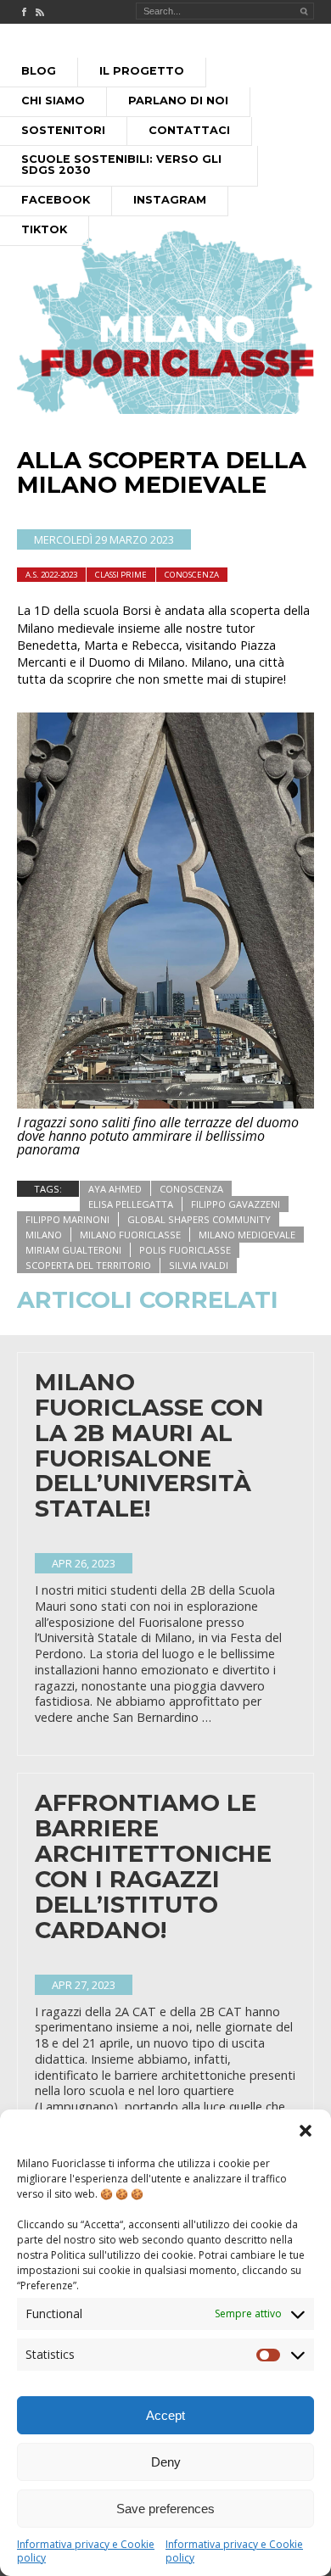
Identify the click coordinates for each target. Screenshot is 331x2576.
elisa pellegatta (131, 1204)
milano (44, 1235)
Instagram (170, 200)
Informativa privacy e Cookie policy (86, 2551)
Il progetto (142, 71)
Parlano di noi (178, 101)
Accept (165, 2415)
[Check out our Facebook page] (24, 12)
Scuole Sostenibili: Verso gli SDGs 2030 (121, 165)
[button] (306, 2131)
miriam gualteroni (73, 1250)
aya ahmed (115, 1189)
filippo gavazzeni (236, 1204)
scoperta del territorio (88, 1265)
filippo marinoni (67, 1219)
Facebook (56, 200)
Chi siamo (53, 101)
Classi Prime (121, 575)
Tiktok (44, 229)
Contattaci (189, 130)
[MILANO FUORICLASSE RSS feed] (40, 12)
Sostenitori (63, 130)
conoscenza (191, 1189)
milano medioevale (247, 1235)
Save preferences (165, 2509)
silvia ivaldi (199, 1265)
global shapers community (199, 1219)
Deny (166, 2462)
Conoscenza (192, 575)
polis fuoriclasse (185, 1250)
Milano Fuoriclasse (130, 1235)
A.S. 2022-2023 (51, 575)
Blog (39, 71)
